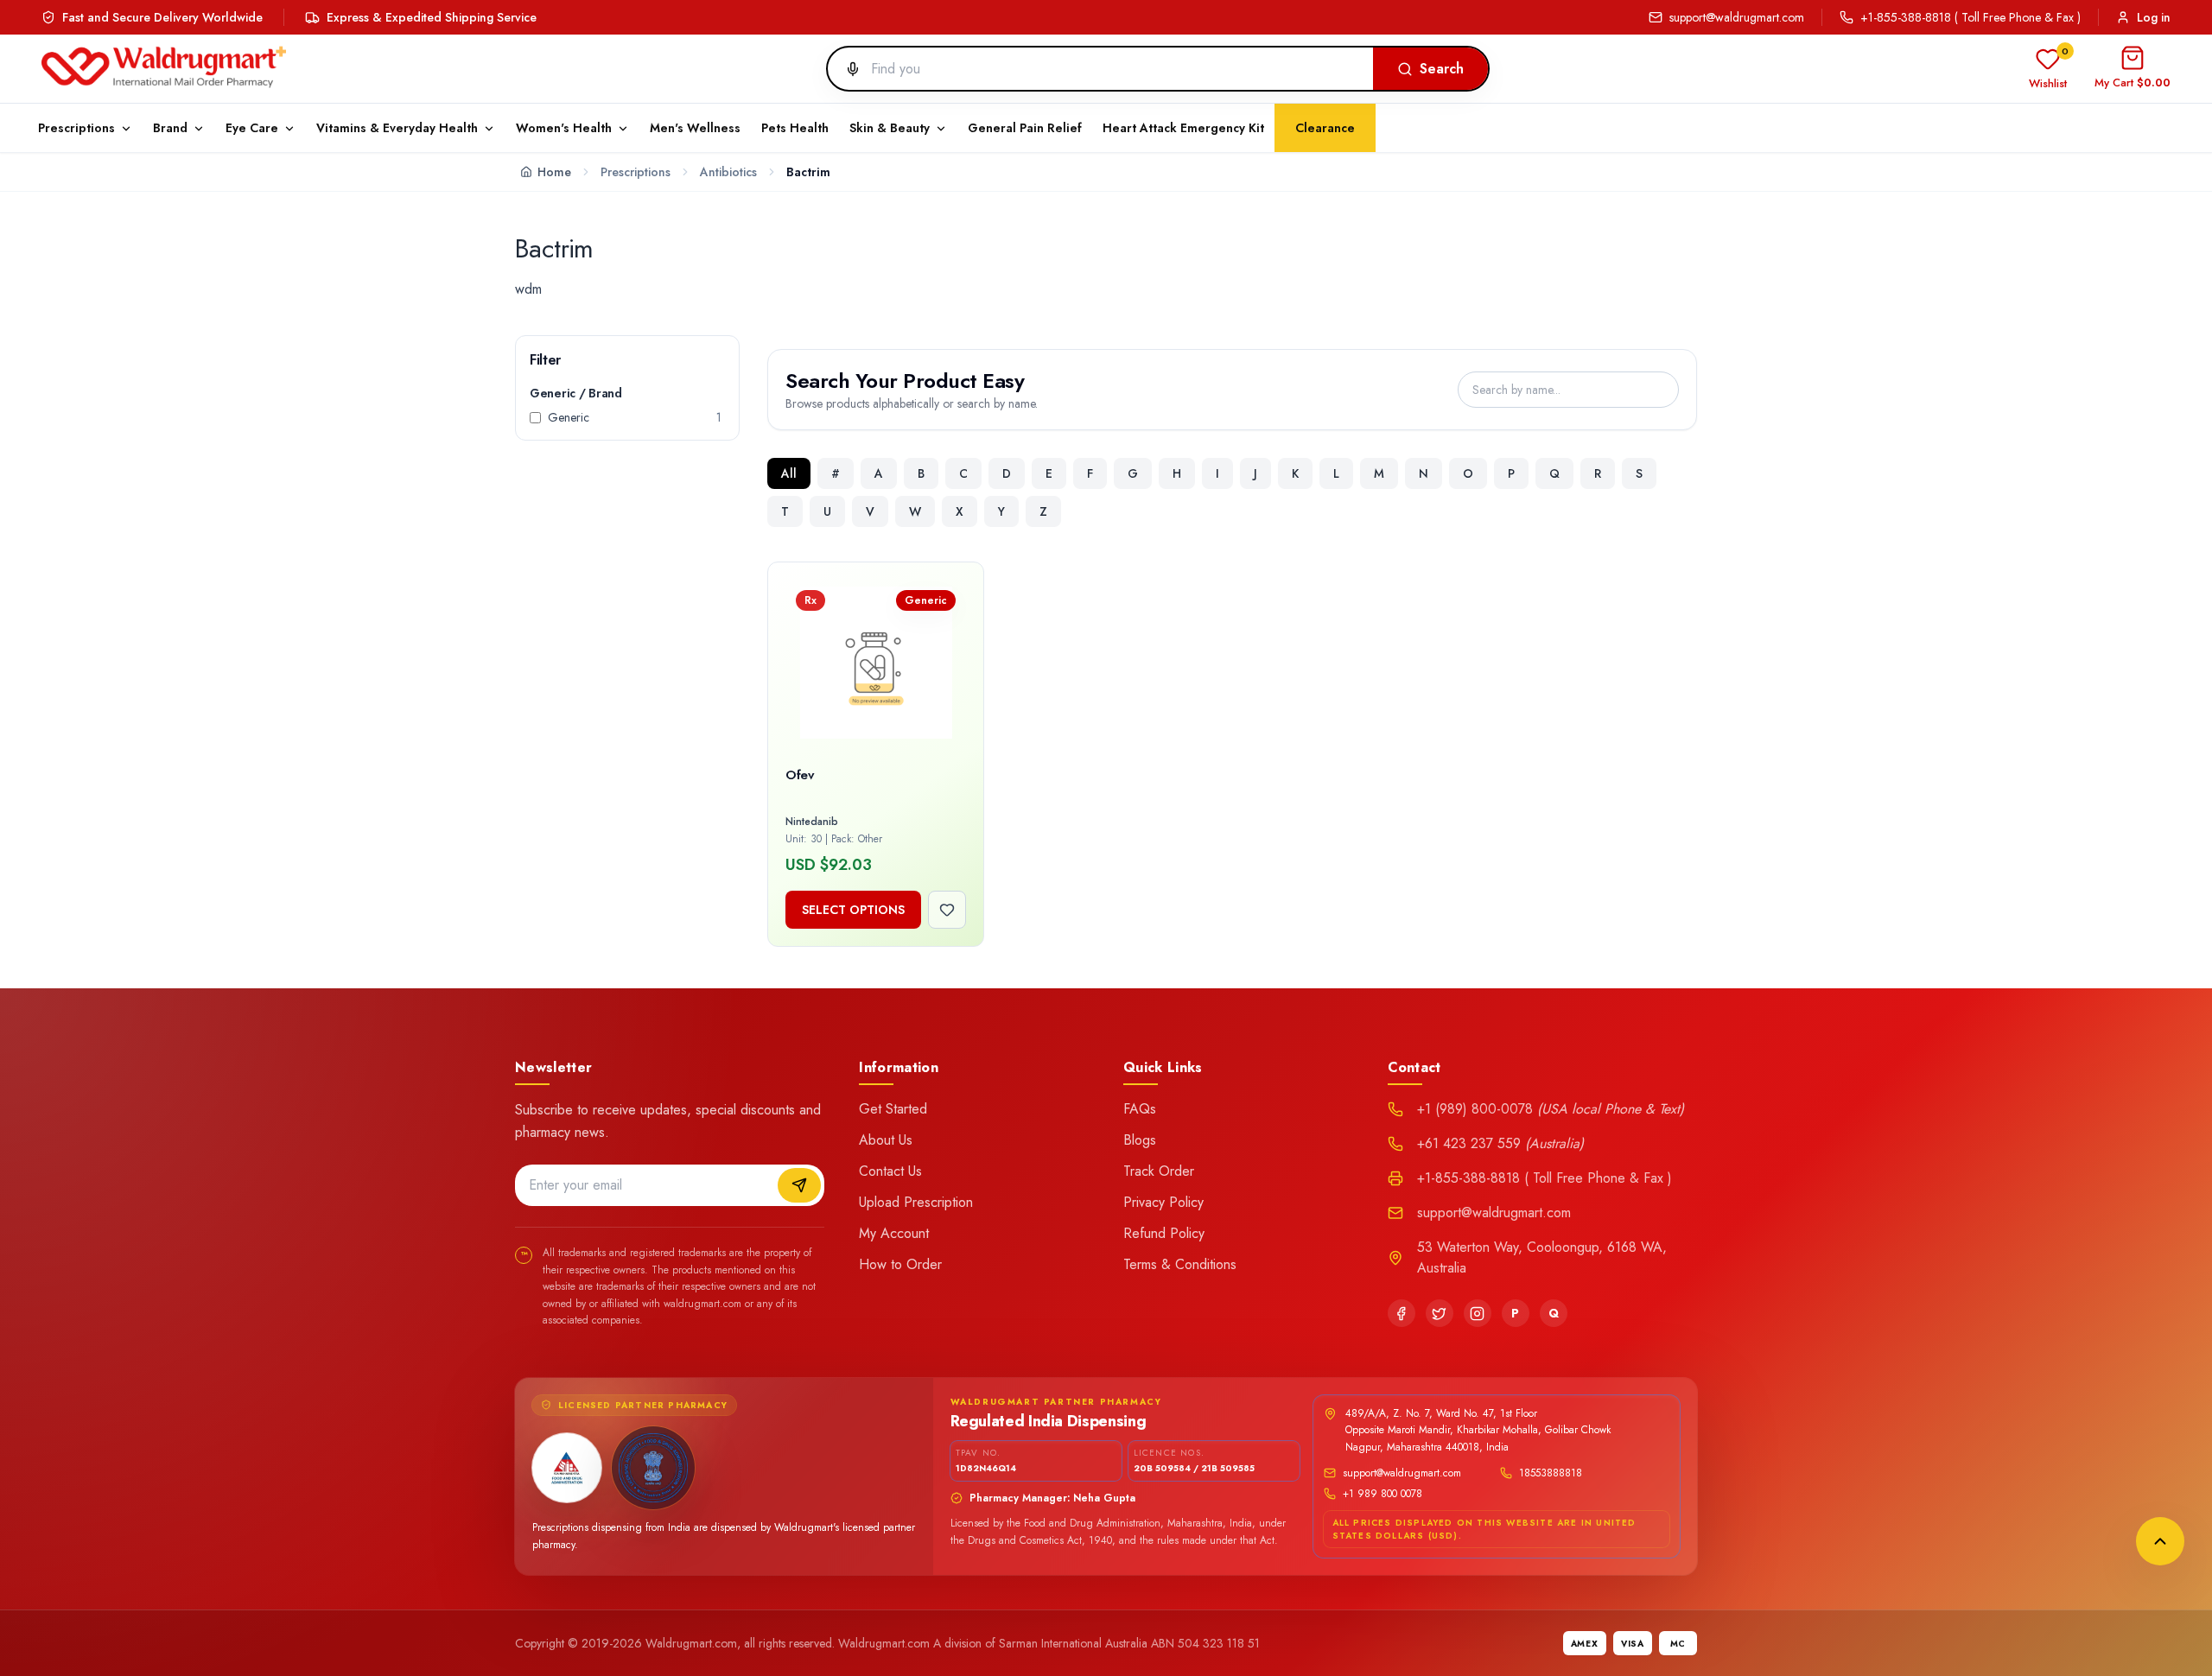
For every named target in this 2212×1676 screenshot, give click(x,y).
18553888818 (1551, 1473)
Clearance (1325, 128)
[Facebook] (1402, 1313)
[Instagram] (1478, 1313)
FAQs (1140, 1109)
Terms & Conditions (1180, 1264)
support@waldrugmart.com (1737, 17)
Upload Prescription (916, 1202)
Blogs (1140, 1140)
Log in (2154, 17)
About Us (886, 1140)
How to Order (900, 1264)
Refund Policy (1164, 1233)
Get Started (893, 1109)
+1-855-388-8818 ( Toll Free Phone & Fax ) (1970, 17)
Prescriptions (636, 172)
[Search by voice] (846, 69)
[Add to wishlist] (947, 910)
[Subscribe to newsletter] (799, 1185)
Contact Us (890, 1171)
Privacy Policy (1163, 1202)
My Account (894, 1233)
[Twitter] (1440, 1313)
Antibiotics (728, 172)
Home (554, 172)
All (789, 473)
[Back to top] (2160, 1541)
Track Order (1159, 1171)
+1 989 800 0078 (1382, 1494)
